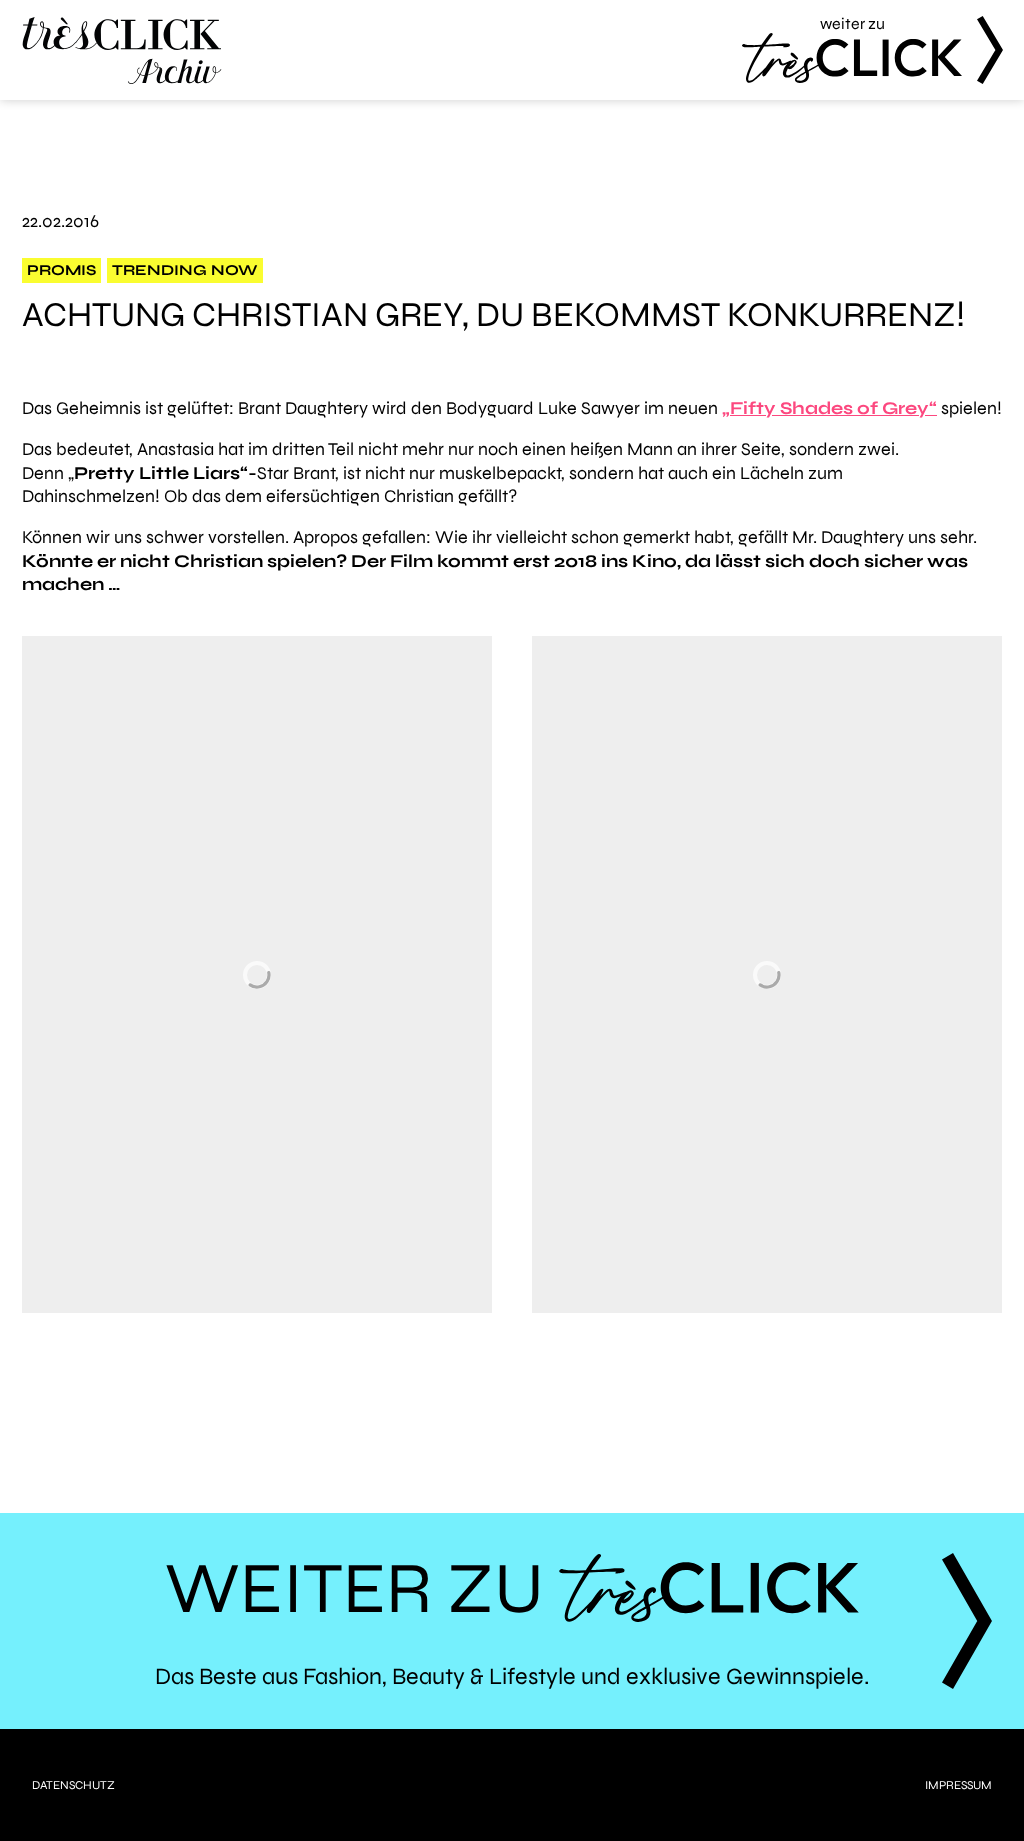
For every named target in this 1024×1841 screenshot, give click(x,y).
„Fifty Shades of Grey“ (829, 408)
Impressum (958, 1785)
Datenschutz (73, 1785)
